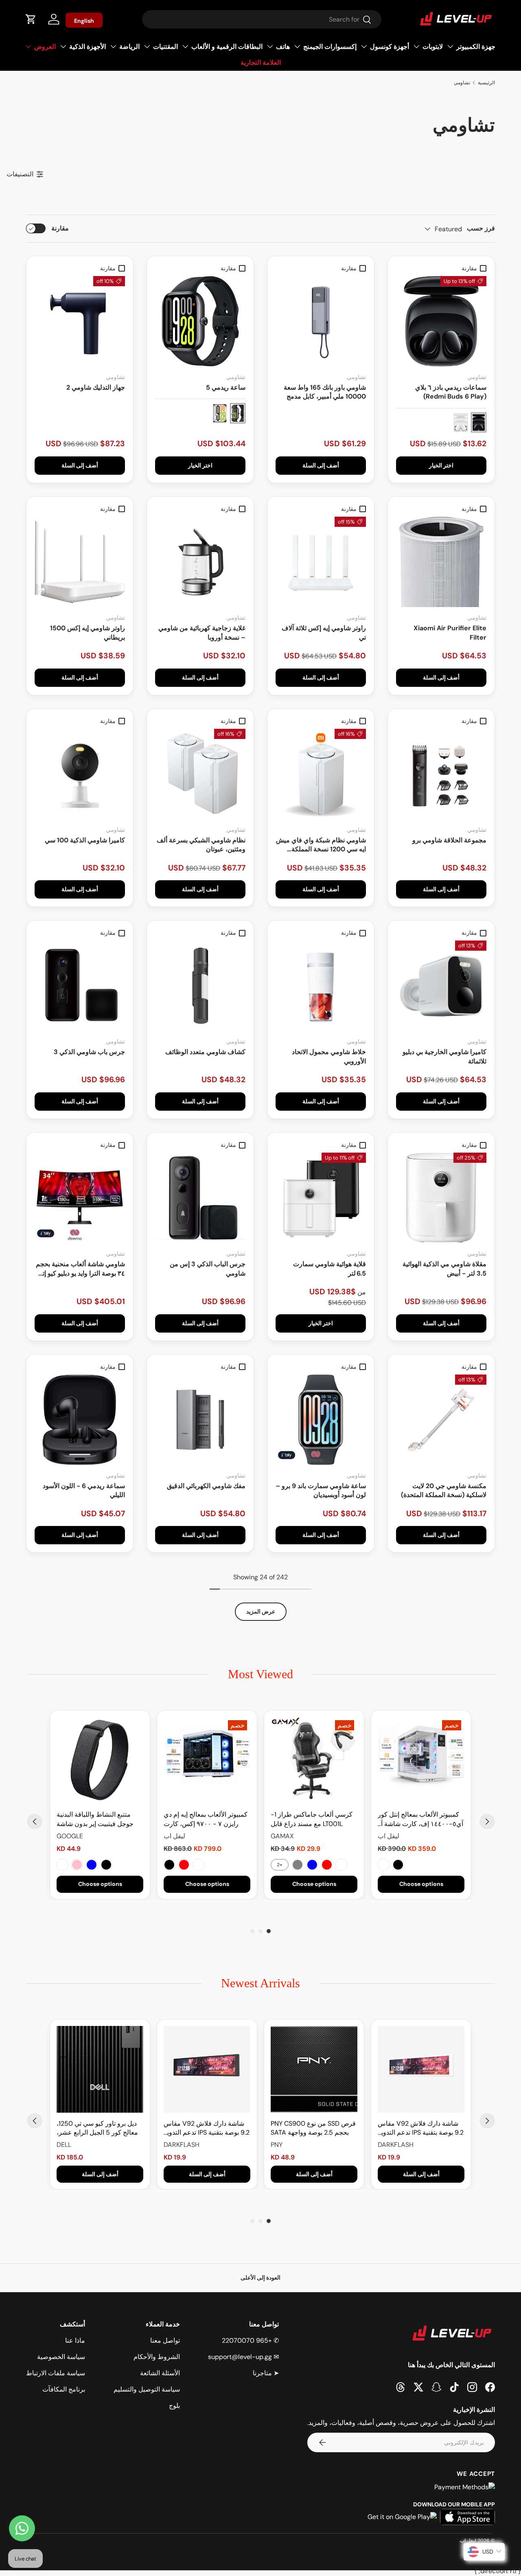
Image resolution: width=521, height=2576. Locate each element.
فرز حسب (481, 228)
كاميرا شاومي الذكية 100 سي (85, 840)
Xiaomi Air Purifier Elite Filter (450, 632)
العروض (45, 47)
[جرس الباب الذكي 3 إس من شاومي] (200, 1198)
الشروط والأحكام (157, 2357)
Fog (62, 1865)
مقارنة (60, 228)
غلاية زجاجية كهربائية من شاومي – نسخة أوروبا (202, 632)
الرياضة (129, 47)
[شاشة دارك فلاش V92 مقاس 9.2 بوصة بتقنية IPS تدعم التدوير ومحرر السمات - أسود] (207, 2069)
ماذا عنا (75, 2340)
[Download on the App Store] (467, 2517)
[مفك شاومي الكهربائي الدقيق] (200, 1420)
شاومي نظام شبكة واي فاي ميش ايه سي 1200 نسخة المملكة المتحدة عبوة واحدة (321, 845)
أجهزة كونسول (390, 47)
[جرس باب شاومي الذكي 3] (80, 986)
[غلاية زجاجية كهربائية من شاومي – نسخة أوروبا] (200, 562)
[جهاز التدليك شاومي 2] (80, 321)
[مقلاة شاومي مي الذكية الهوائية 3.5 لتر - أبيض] (441, 1198)
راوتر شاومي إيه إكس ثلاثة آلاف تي (324, 632)
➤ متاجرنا (266, 2373)
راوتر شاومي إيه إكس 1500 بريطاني (88, 632)
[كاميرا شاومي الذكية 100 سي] (80, 774)
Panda (199, 1865)
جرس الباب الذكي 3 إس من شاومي (208, 1268)
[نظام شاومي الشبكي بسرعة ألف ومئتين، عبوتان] (200, 774)
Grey (298, 1865)
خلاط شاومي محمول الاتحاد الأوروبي (329, 1056)
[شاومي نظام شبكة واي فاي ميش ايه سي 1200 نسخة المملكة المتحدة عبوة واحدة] (321, 774)
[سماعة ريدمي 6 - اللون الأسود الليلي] (80, 1420)
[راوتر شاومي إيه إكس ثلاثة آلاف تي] (321, 562)
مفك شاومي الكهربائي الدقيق (206, 1486)
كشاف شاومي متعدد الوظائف (205, 1052)
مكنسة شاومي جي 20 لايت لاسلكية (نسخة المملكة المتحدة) (444, 1490)
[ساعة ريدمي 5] (200, 321)
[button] (31, 19)
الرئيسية (486, 83)
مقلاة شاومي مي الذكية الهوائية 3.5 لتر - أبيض (444, 1268)
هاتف (283, 47)
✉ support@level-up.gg (243, 2357)
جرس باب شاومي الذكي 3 (89, 1052)
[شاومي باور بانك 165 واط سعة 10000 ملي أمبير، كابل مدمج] (321, 321)
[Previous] (35, 1822)
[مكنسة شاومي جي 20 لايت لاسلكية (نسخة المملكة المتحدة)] (441, 1420)
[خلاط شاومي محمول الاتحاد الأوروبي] (321, 986)
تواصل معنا (165, 2340)
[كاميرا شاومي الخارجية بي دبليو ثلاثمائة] (441, 986)
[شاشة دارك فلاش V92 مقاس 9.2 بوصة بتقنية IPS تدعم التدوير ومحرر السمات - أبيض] (421, 2069)
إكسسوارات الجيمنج (330, 47)
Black (398, 1865)
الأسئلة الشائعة (160, 2373)
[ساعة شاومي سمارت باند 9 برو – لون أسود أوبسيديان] (321, 1420)
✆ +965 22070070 (250, 2340)
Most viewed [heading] (260, 1674)
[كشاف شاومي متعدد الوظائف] (200, 986)
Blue (312, 1865)
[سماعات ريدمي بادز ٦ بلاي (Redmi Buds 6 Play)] (441, 321)
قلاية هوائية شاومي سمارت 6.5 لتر (329, 1268)
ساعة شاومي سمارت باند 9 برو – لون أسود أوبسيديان (321, 1490)
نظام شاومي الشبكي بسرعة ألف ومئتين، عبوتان (201, 845)
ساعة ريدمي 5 (226, 387)
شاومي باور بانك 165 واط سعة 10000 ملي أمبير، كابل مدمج (325, 392)
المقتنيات (165, 47)
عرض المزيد (261, 1611)
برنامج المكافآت (64, 2389)
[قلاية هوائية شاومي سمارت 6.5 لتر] (321, 1198)
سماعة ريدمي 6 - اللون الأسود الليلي (84, 1490)
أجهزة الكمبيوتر (477, 47)
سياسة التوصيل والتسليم (147, 2389)
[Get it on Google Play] (402, 2517)
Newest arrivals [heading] (260, 1983)
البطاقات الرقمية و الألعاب (227, 47)
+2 (280, 1865)
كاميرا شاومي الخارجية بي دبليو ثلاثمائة (444, 1056)
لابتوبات (433, 47)
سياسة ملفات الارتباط (56, 2373)
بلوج (174, 2406)
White (383, 1865)
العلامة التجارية (261, 62)
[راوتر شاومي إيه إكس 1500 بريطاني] (80, 562)
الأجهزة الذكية (88, 47)
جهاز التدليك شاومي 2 (96, 387)
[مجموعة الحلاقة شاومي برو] (441, 774)
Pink (77, 1865)
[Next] (487, 1822)
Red (327, 1865)
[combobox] (262, 19)
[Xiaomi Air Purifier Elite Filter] (441, 562)
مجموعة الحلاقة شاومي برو (449, 840)
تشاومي (462, 83)
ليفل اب (468, 2541)
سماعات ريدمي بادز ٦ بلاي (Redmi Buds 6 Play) (451, 392)
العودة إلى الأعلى (260, 2278)
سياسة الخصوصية (61, 2357)
